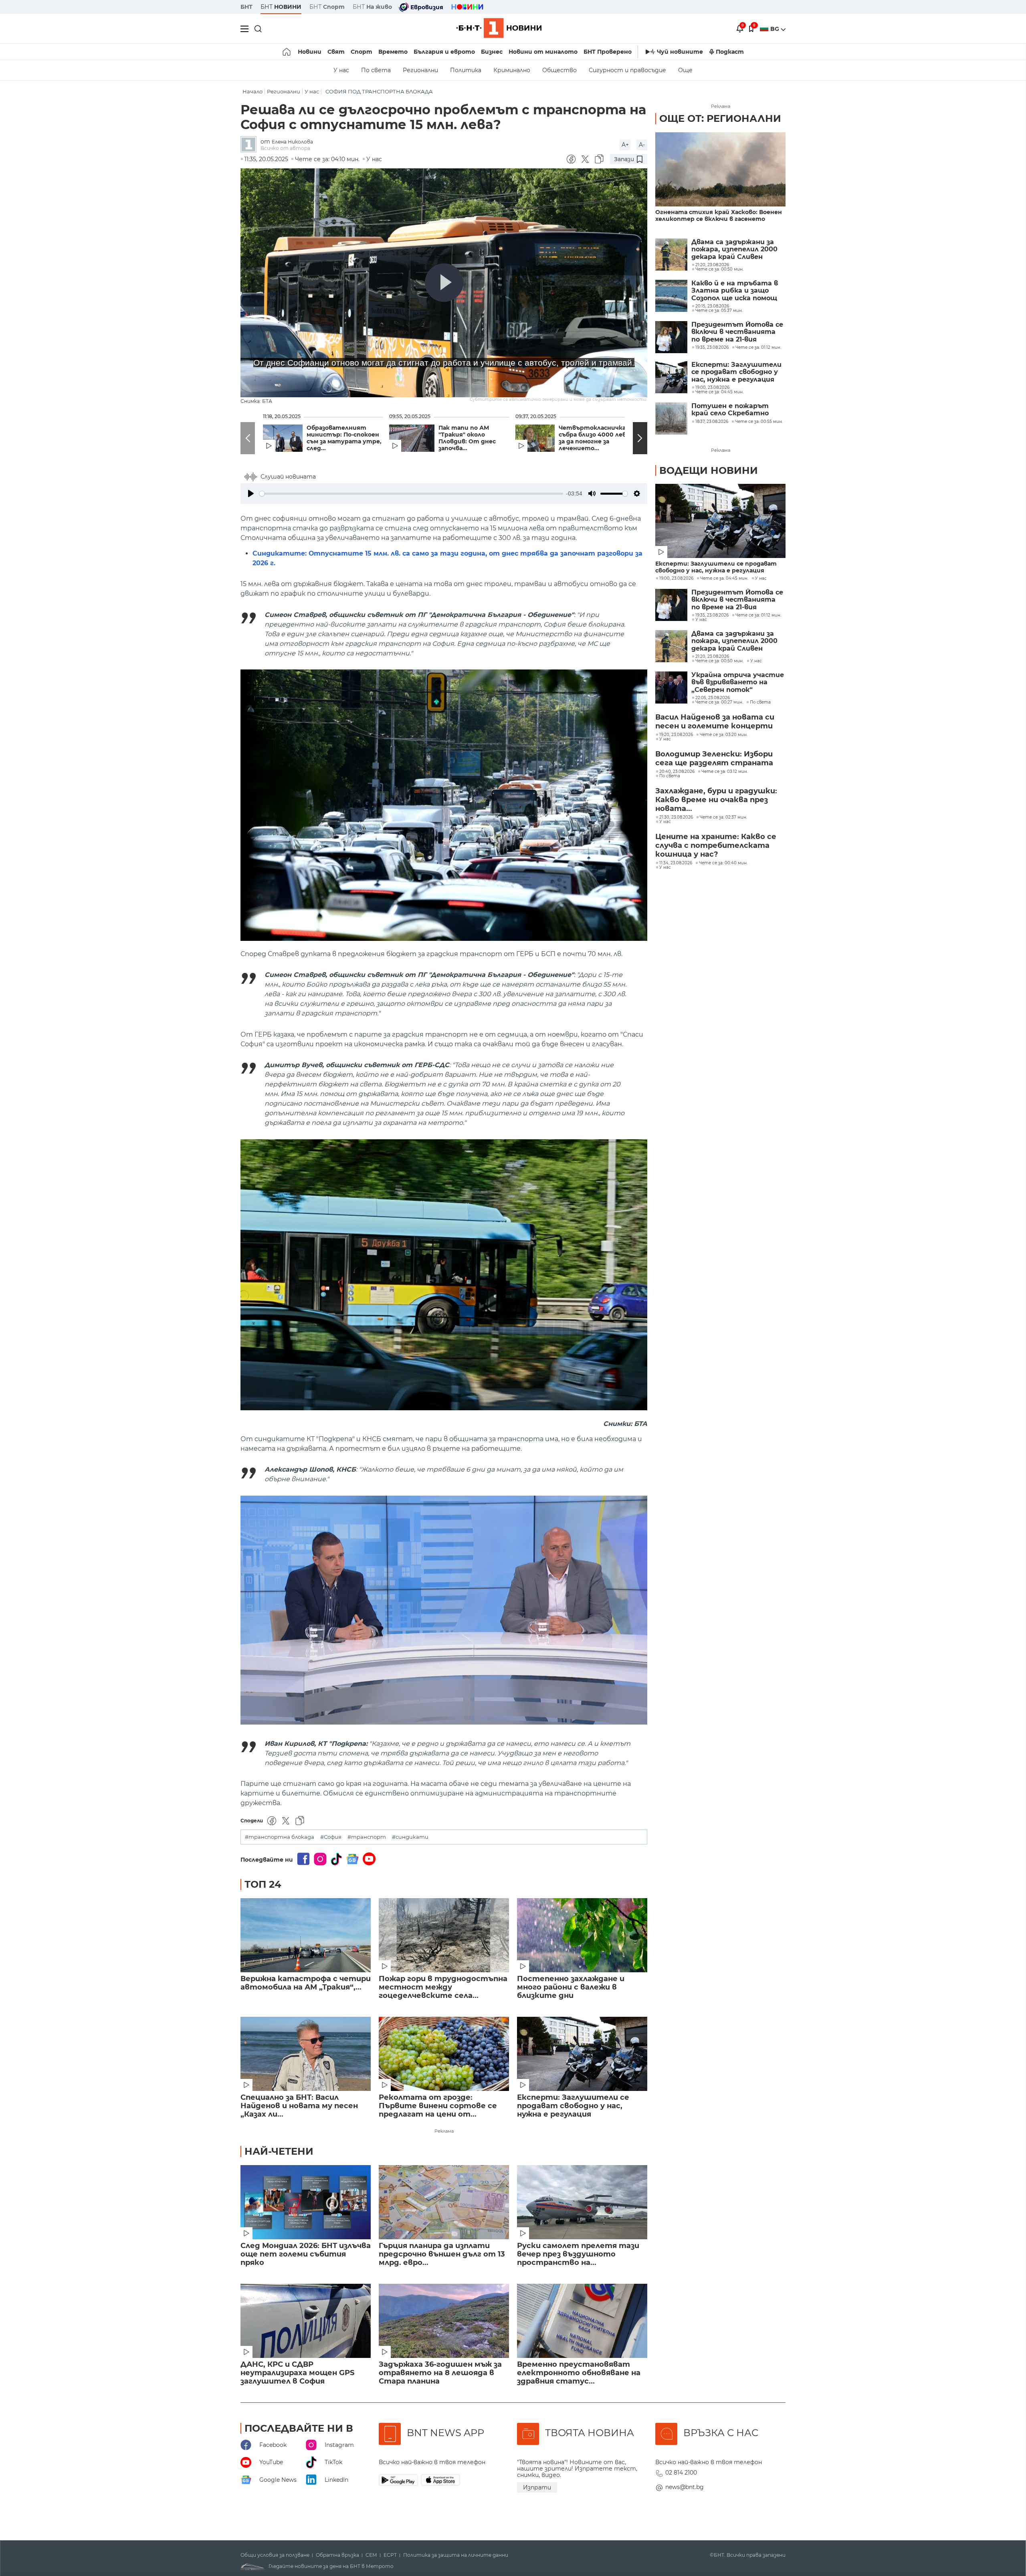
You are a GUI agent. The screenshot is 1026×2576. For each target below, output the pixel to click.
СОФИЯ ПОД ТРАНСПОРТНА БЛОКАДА (379, 92)
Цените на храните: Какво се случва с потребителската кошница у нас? (716, 845)
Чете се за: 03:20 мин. (724, 735)
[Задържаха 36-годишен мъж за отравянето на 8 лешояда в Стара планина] (444, 2321)
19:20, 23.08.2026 (676, 735)
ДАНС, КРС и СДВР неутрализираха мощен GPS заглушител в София (297, 2373)
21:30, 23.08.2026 (676, 817)
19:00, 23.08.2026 (676, 578)
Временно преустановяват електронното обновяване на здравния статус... (579, 2373)
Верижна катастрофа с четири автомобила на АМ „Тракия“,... (306, 1983)
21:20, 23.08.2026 (712, 657)
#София (331, 1837)
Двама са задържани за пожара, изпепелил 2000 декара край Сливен (734, 250)
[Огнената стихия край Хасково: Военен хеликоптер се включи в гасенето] (720, 169)
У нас (341, 70)
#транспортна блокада (280, 1837)
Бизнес (492, 52)
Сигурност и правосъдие (627, 70)
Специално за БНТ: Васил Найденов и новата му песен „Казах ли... (299, 2106)
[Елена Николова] (250, 145)
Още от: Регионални (720, 118)
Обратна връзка (337, 2555)
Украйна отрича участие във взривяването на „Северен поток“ (738, 682)
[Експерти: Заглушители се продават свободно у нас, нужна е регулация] (582, 2054)
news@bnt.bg (685, 2487)
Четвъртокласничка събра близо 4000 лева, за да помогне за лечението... (595, 438)
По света (376, 70)
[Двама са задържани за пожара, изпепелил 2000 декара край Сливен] (671, 255)
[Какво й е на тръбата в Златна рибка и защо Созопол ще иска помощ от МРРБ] (671, 296)
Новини (310, 52)
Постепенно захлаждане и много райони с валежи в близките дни (571, 1987)
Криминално (512, 70)
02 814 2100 (681, 2473)
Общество (559, 70)
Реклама (444, 2131)
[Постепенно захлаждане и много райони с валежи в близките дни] (582, 1935)
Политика (466, 70)
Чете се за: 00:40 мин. (723, 863)
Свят (336, 52)
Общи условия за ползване (275, 2555)
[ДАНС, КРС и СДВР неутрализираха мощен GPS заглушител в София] (306, 2321)
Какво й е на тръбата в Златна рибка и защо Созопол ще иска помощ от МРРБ (735, 291)
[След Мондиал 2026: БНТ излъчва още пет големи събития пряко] (306, 2202)
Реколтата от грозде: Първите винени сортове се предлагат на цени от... (438, 2106)
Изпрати (537, 2487)
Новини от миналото (543, 52)
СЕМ (371, 2555)
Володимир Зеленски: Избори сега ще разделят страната (714, 758)
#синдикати (410, 1837)
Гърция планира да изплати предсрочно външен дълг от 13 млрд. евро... (442, 2254)
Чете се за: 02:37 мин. (723, 817)
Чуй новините (680, 52)
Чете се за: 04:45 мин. (724, 578)
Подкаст (730, 52)
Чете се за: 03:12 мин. (725, 772)
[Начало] (287, 52)
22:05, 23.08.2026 (713, 698)
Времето (393, 52)
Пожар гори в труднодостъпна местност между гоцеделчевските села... (443, 1987)
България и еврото (444, 52)
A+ (625, 145)
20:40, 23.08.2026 (677, 772)
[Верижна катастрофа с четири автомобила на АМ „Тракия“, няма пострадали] (306, 1935)
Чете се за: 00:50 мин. (719, 661)
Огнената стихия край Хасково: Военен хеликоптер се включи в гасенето (719, 216)
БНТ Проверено (608, 52)
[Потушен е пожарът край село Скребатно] (671, 419)
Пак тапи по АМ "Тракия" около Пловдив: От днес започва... (467, 438)
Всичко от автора (285, 148)
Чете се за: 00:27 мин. (719, 702)
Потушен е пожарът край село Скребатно (730, 410)
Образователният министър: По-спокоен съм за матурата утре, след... (344, 438)
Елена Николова (292, 142)
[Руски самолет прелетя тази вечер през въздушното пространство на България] (582, 2202)
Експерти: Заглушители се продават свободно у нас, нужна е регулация (573, 2106)
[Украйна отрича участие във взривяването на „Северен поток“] (671, 687)
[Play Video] (444, 283)
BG (776, 29)
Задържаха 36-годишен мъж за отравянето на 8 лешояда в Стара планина (440, 2373)
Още (685, 70)
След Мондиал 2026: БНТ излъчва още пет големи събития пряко (306, 2254)
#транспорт (367, 1837)
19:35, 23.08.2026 (712, 615)
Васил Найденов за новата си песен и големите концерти (715, 722)
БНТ (246, 7)
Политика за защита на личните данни (456, 2555)
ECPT (390, 2555)
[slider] (411, 494)
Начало (252, 92)
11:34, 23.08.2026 (676, 863)
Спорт (362, 52)
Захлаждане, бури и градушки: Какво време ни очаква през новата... (716, 800)
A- (642, 145)
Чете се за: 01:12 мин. (758, 615)
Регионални (420, 70)
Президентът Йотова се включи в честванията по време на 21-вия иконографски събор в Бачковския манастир (737, 332)
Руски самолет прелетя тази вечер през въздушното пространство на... (578, 2254)
